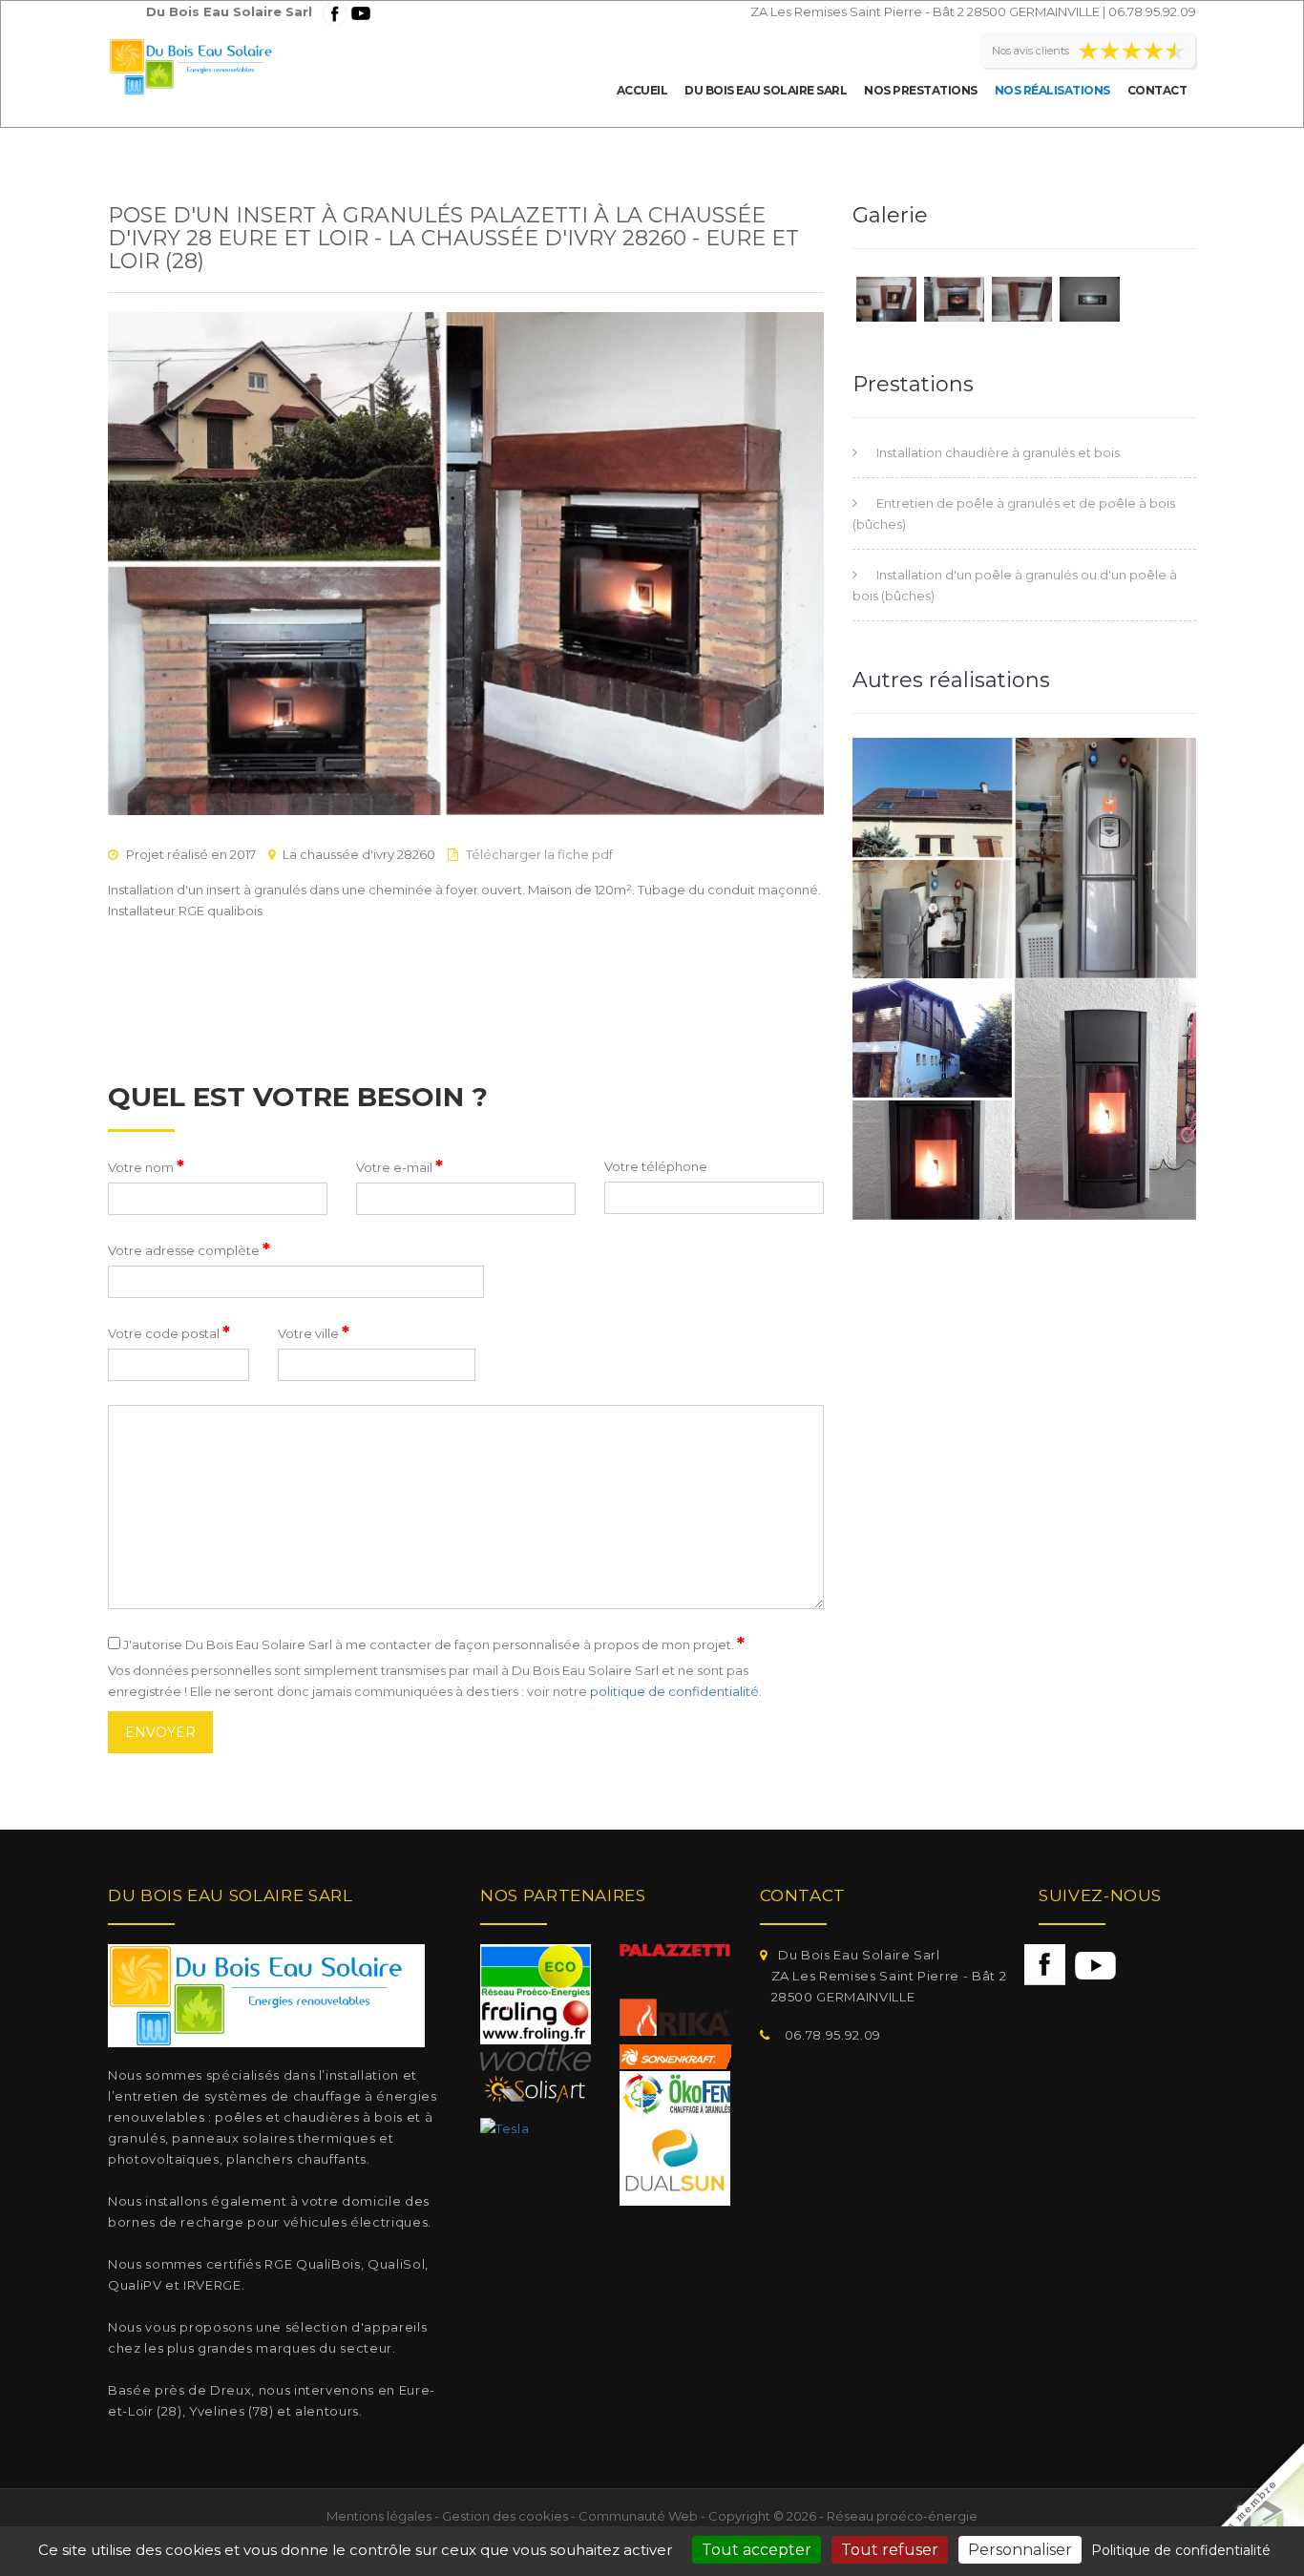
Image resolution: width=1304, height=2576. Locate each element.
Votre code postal (169, 1332)
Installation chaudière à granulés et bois (998, 452)
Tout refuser (890, 2550)
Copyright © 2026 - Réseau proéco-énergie (843, 2516)
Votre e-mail (400, 1166)
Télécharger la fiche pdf (539, 854)
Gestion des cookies (505, 2516)
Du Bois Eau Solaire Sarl (766, 90)
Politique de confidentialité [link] (1181, 2550)
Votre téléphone (656, 1166)
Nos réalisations (1052, 90)
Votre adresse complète (189, 1249)
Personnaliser (1020, 2550)
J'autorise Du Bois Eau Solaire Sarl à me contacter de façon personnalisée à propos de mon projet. (432, 1644)
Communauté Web (638, 2516)
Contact (1157, 90)
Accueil (642, 90)
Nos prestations (921, 90)
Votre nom (146, 1166)
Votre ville (314, 1332)
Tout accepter (757, 2550)
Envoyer (160, 1732)
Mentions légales (379, 2516)
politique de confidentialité (674, 1691)
